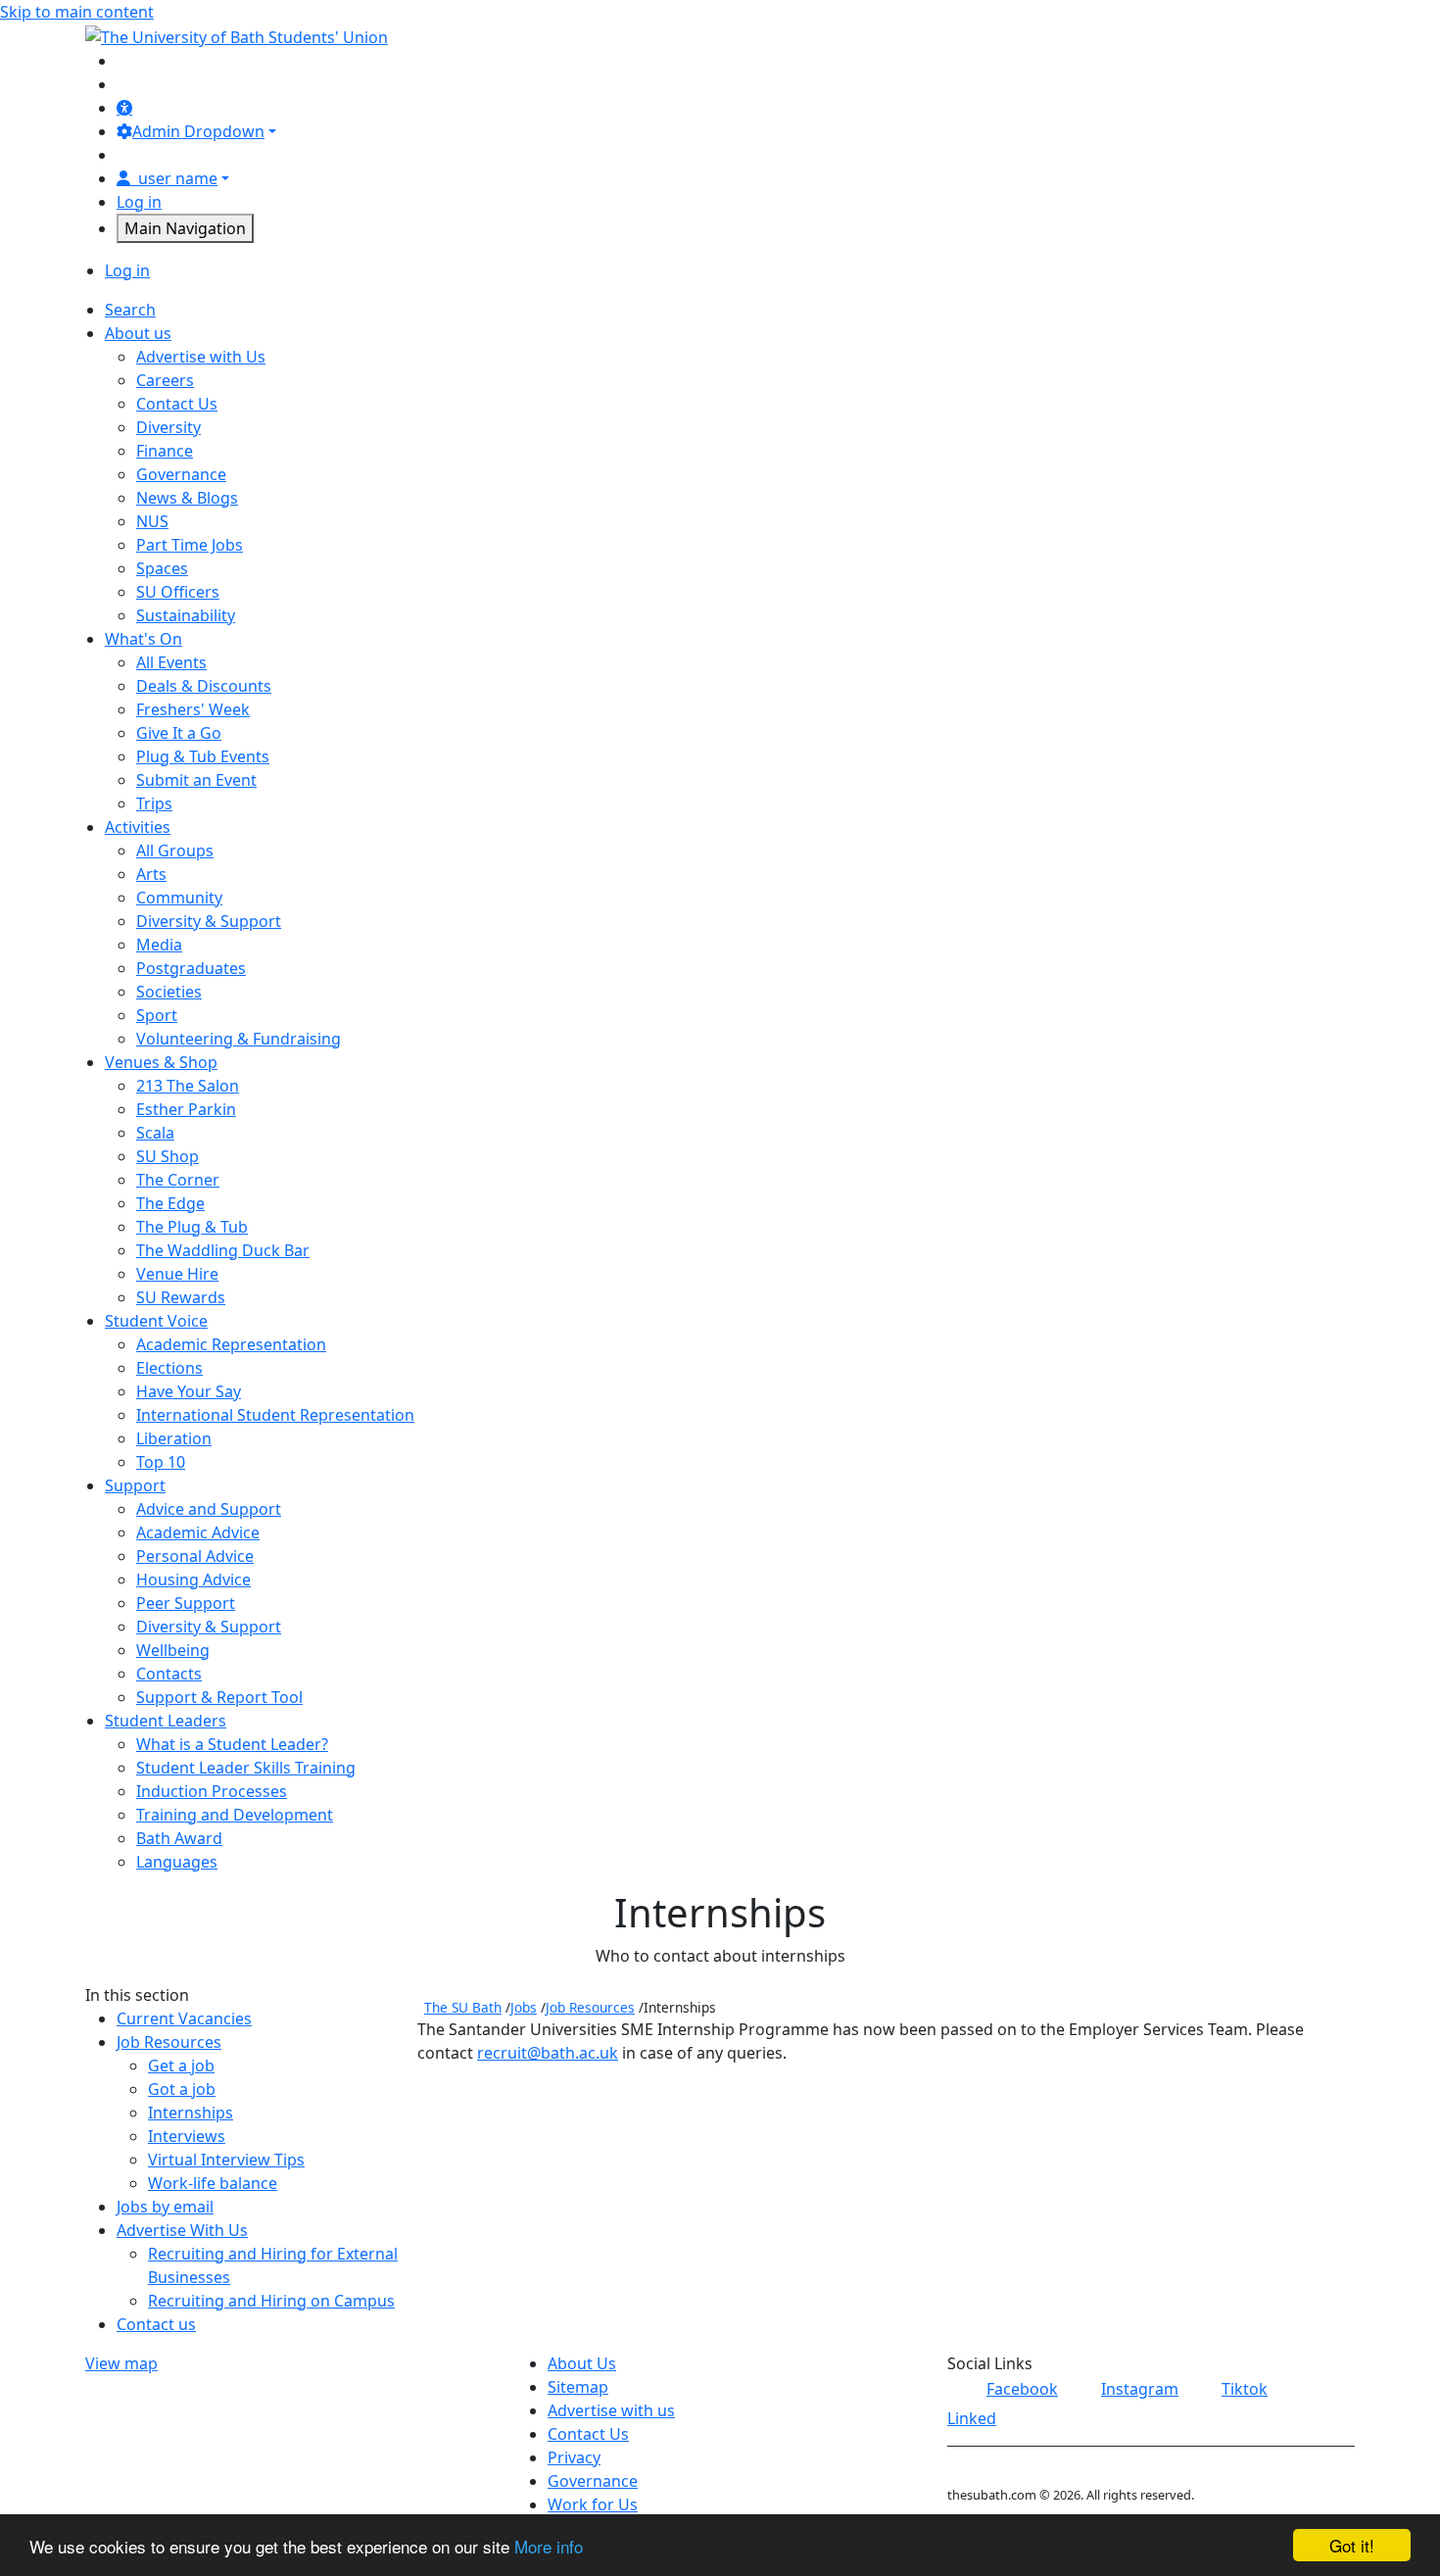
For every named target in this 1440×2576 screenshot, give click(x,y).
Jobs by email (165, 2207)
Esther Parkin (186, 1109)
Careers (165, 380)
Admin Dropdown (198, 131)
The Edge (170, 1203)
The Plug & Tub (192, 1227)
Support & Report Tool (219, 1697)
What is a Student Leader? (232, 1744)
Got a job (182, 2089)
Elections (169, 1368)
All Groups (175, 851)
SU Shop (168, 1156)
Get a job (181, 2066)
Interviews (187, 2136)
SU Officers (178, 592)
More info (549, 2546)
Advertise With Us (182, 2230)
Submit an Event (196, 780)
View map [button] (121, 2363)
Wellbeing (173, 1650)
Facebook (1022, 2389)
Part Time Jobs (190, 545)
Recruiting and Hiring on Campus (271, 2301)
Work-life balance (213, 2183)
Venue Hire (177, 1274)
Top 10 (161, 1462)
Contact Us (177, 404)
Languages (177, 1862)
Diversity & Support (209, 921)
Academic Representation (231, 1344)
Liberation (174, 1438)
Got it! (1352, 2545)
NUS (152, 521)
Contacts (169, 1674)
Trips (154, 803)
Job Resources (169, 2042)
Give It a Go (179, 733)
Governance (181, 474)
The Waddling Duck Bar (223, 1250)
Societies (169, 992)
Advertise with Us (201, 357)
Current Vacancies (184, 2018)
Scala (155, 1133)
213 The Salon (188, 1086)
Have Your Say (189, 1391)
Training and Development (235, 1815)
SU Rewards (181, 1297)
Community (179, 898)
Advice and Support (209, 1509)
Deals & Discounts (204, 686)
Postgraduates (191, 968)
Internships (191, 2113)
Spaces (162, 568)
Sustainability (186, 615)
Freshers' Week (193, 709)
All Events (171, 662)
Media (159, 945)
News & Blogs (187, 498)
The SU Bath (463, 2007)
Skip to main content (77, 12)
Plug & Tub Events (203, 756)
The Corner (178, 1180)
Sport (157, 1015)
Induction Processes (212, 1791)
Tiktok (1245, 2389)
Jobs (524, 2007)
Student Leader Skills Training (246, 1768)
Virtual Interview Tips (226, 2160)
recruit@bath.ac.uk (548, 2053)
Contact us (156, 2324)
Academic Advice (198, 1532)
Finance (165, 451)
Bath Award (179, 1838)
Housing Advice (193, 1580)
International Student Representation (275, 1415)
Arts (151, 874)
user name (178, 178)
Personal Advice (195, 1556)
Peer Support (186, 1603)
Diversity (168, 427)
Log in (139, 202)
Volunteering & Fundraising (239, 1039)
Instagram (1140, 2389)
